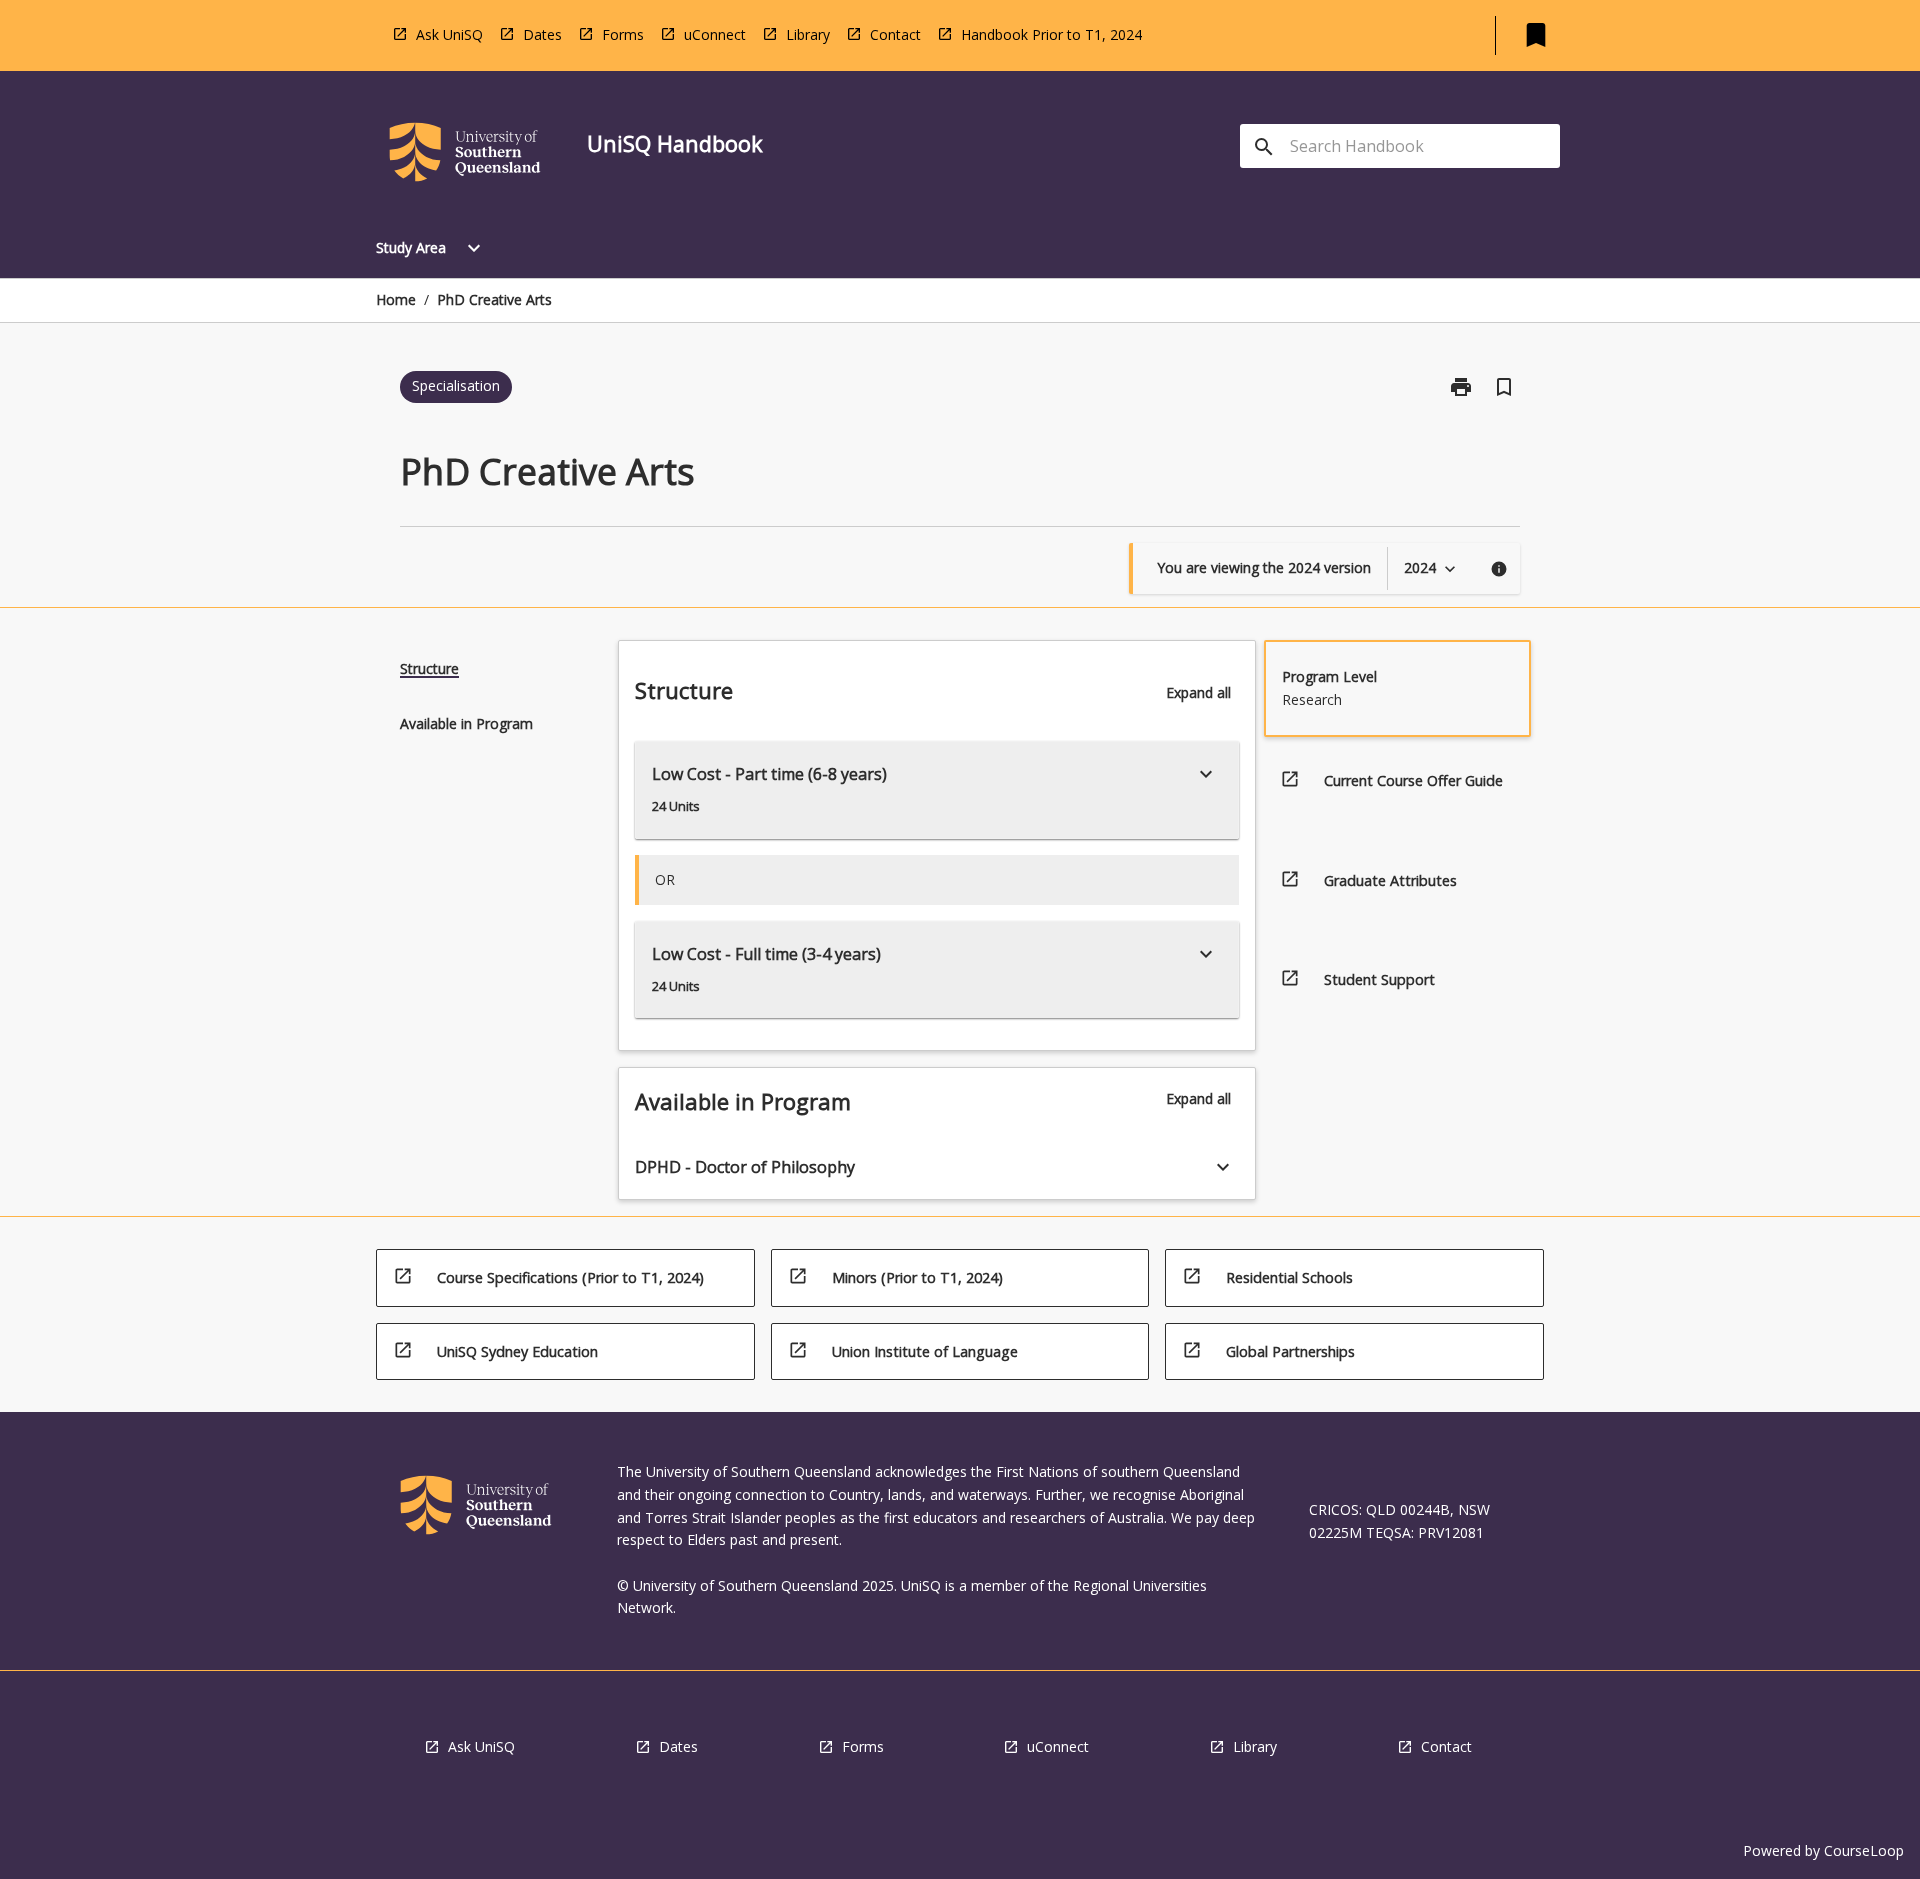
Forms (623, 34)
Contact (895, 34)
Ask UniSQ (449, 34)
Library (808, 34)
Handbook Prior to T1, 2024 (1051, 34)
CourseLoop (1864, 1850)
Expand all (1198, 692)
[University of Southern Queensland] (465, 155)
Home (396, 299)
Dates (542, 34)
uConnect (715, 34)
